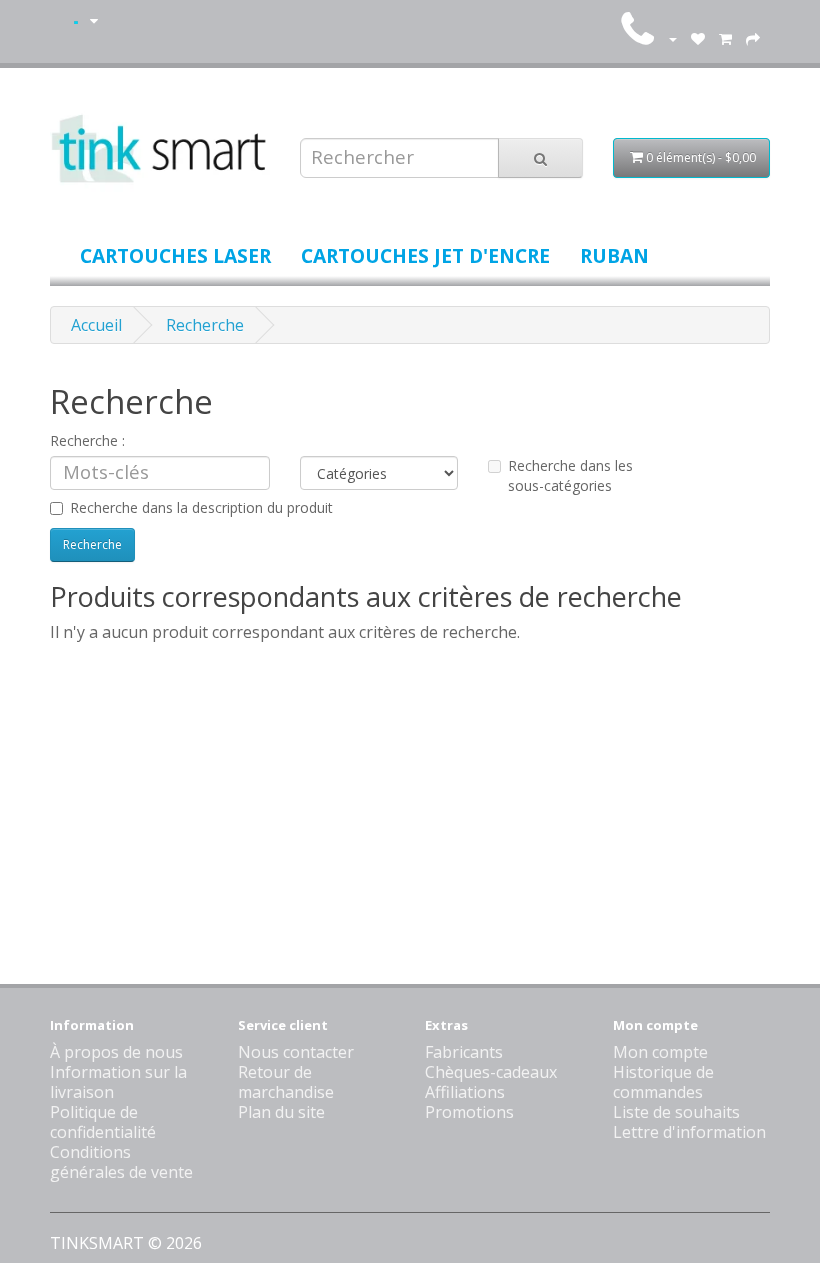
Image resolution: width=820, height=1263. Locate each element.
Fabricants (464, 1052)
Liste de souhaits (676, 1112)
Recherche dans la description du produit (201, 507)
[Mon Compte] (672, 38)
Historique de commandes (663, 1082)
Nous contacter (296, 1052)
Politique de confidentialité (103, 1122)
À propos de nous (116, 1052)
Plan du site (281, 1112)
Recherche (205, 325)
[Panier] (725, 38)
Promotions (469, 1112)
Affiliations (465, 1092)
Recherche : (87, 440)
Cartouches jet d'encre (425, 255)
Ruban (614, 255)
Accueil (96, 325)
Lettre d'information (689, 1132)
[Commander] (753, 38)
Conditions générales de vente (121, 1162)
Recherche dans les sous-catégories (570, 475)
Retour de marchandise (286, 1082)
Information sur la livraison (118, 1082)
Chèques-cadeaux (491, 1072)
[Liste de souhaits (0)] (698, 38)
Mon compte (660, 1052)
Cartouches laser (175, 255)
